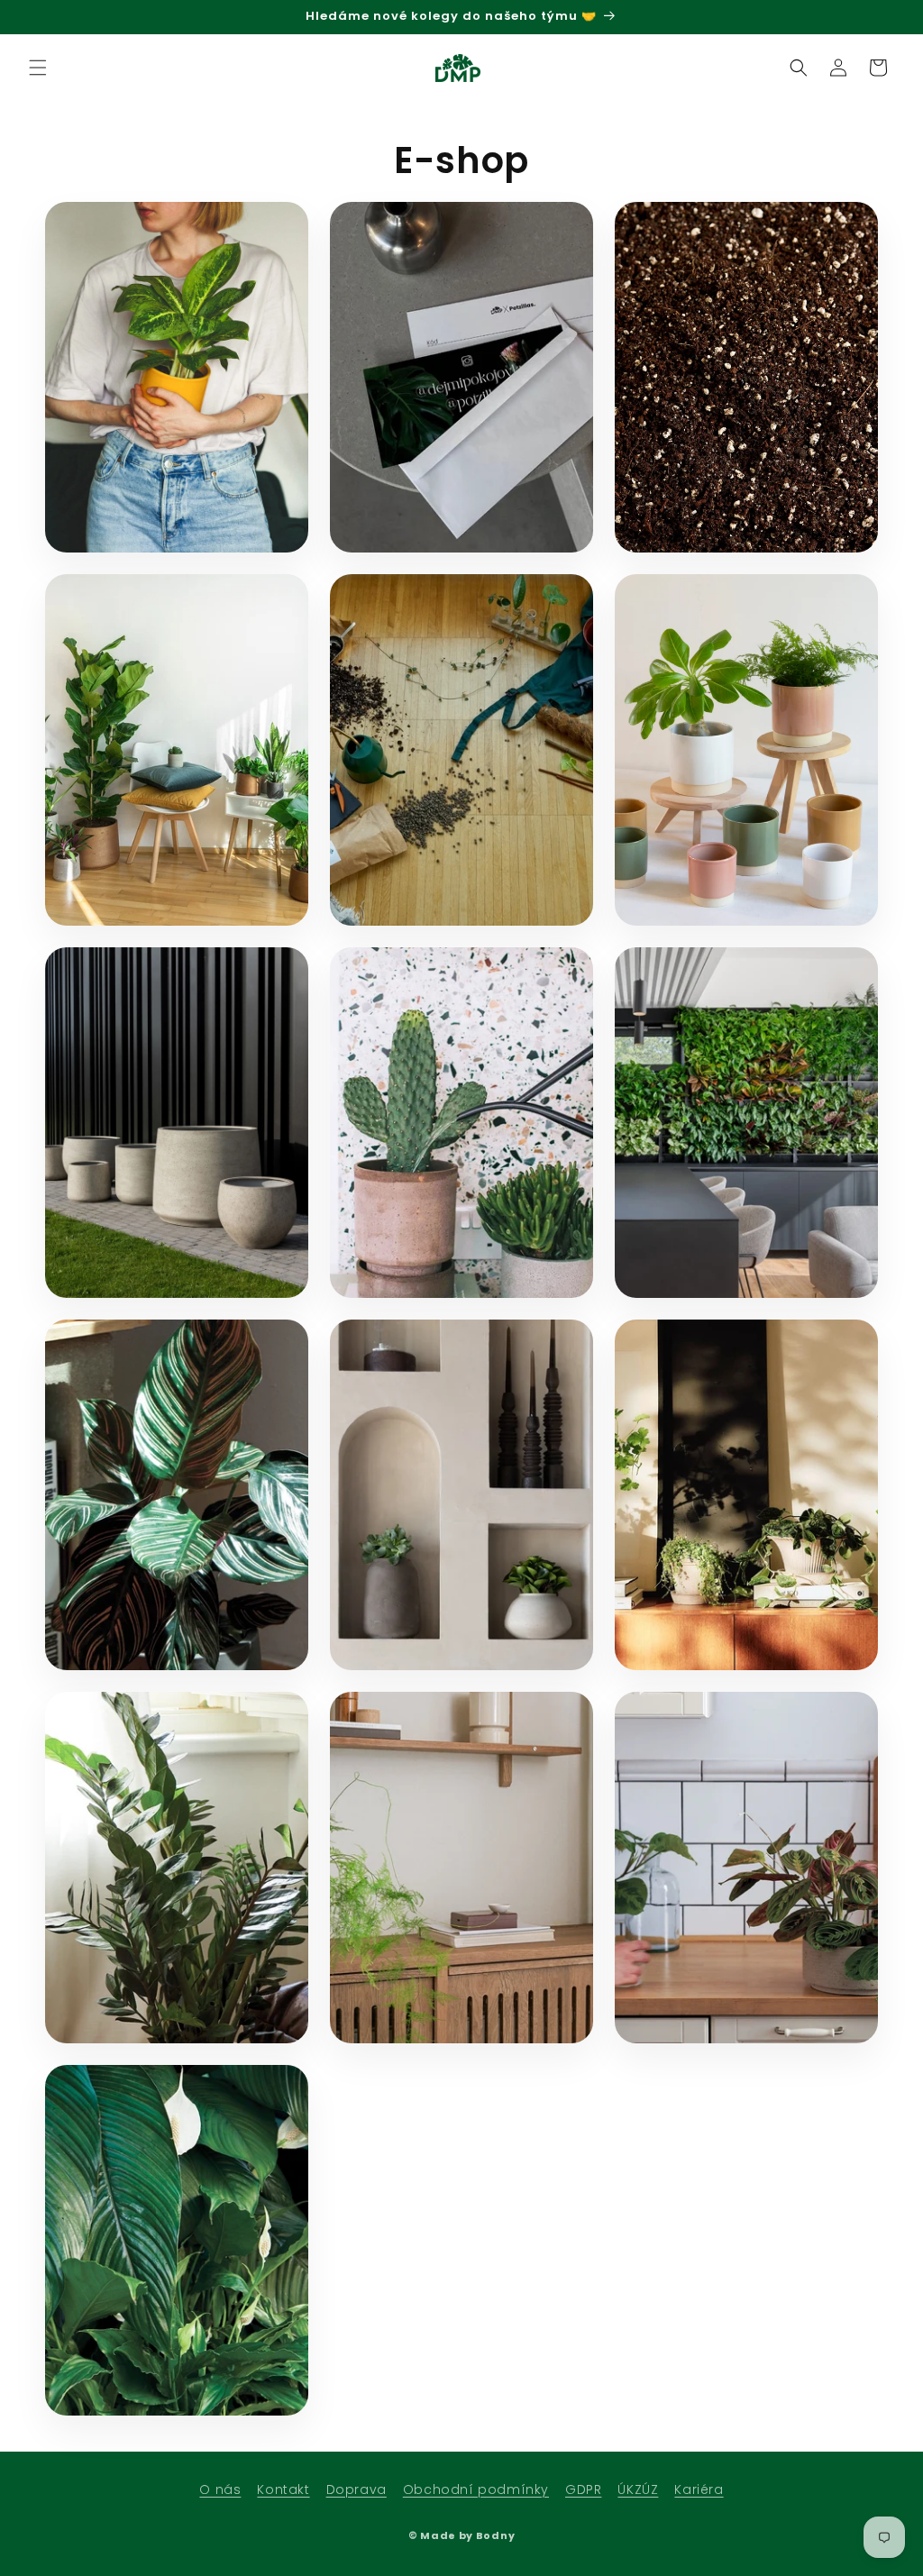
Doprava (356, 2489)
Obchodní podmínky (476, 2489)
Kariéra (699, 2489)
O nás (220, 2489)
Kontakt (283, 2489)
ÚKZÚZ (638, 2489)
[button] (38, 68)
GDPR (583, 2489)
